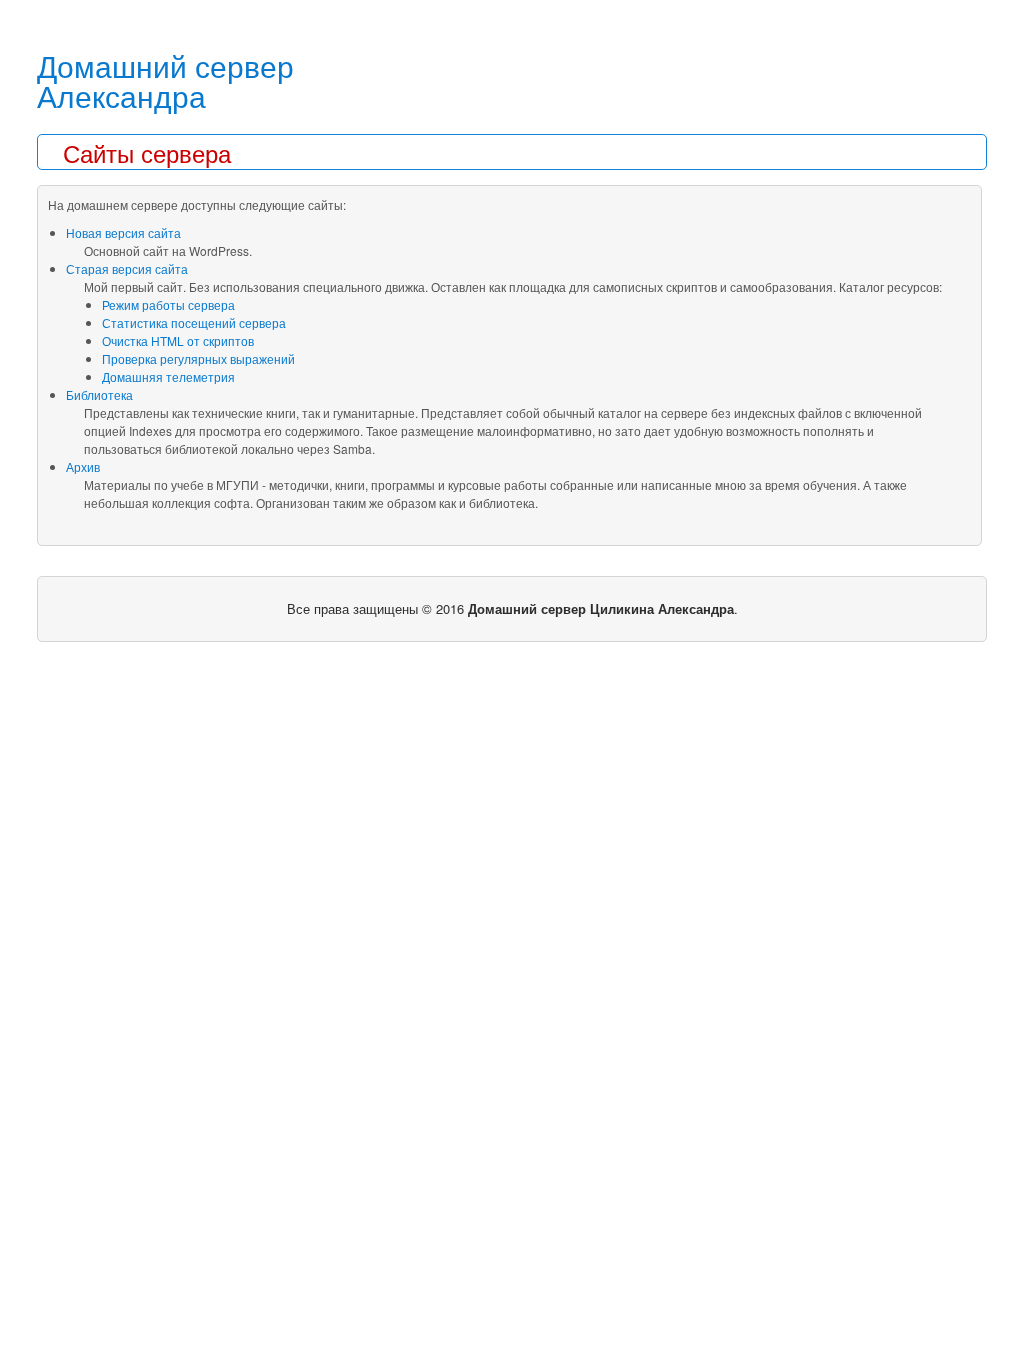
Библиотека (99, 394)
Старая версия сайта (127, 268)
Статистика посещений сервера (194, 322)
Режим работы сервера (168, 304)
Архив (83, 466)
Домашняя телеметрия (168, 376)
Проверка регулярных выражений (198, 358)
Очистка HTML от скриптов (178, 340)
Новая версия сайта (123, 232)
